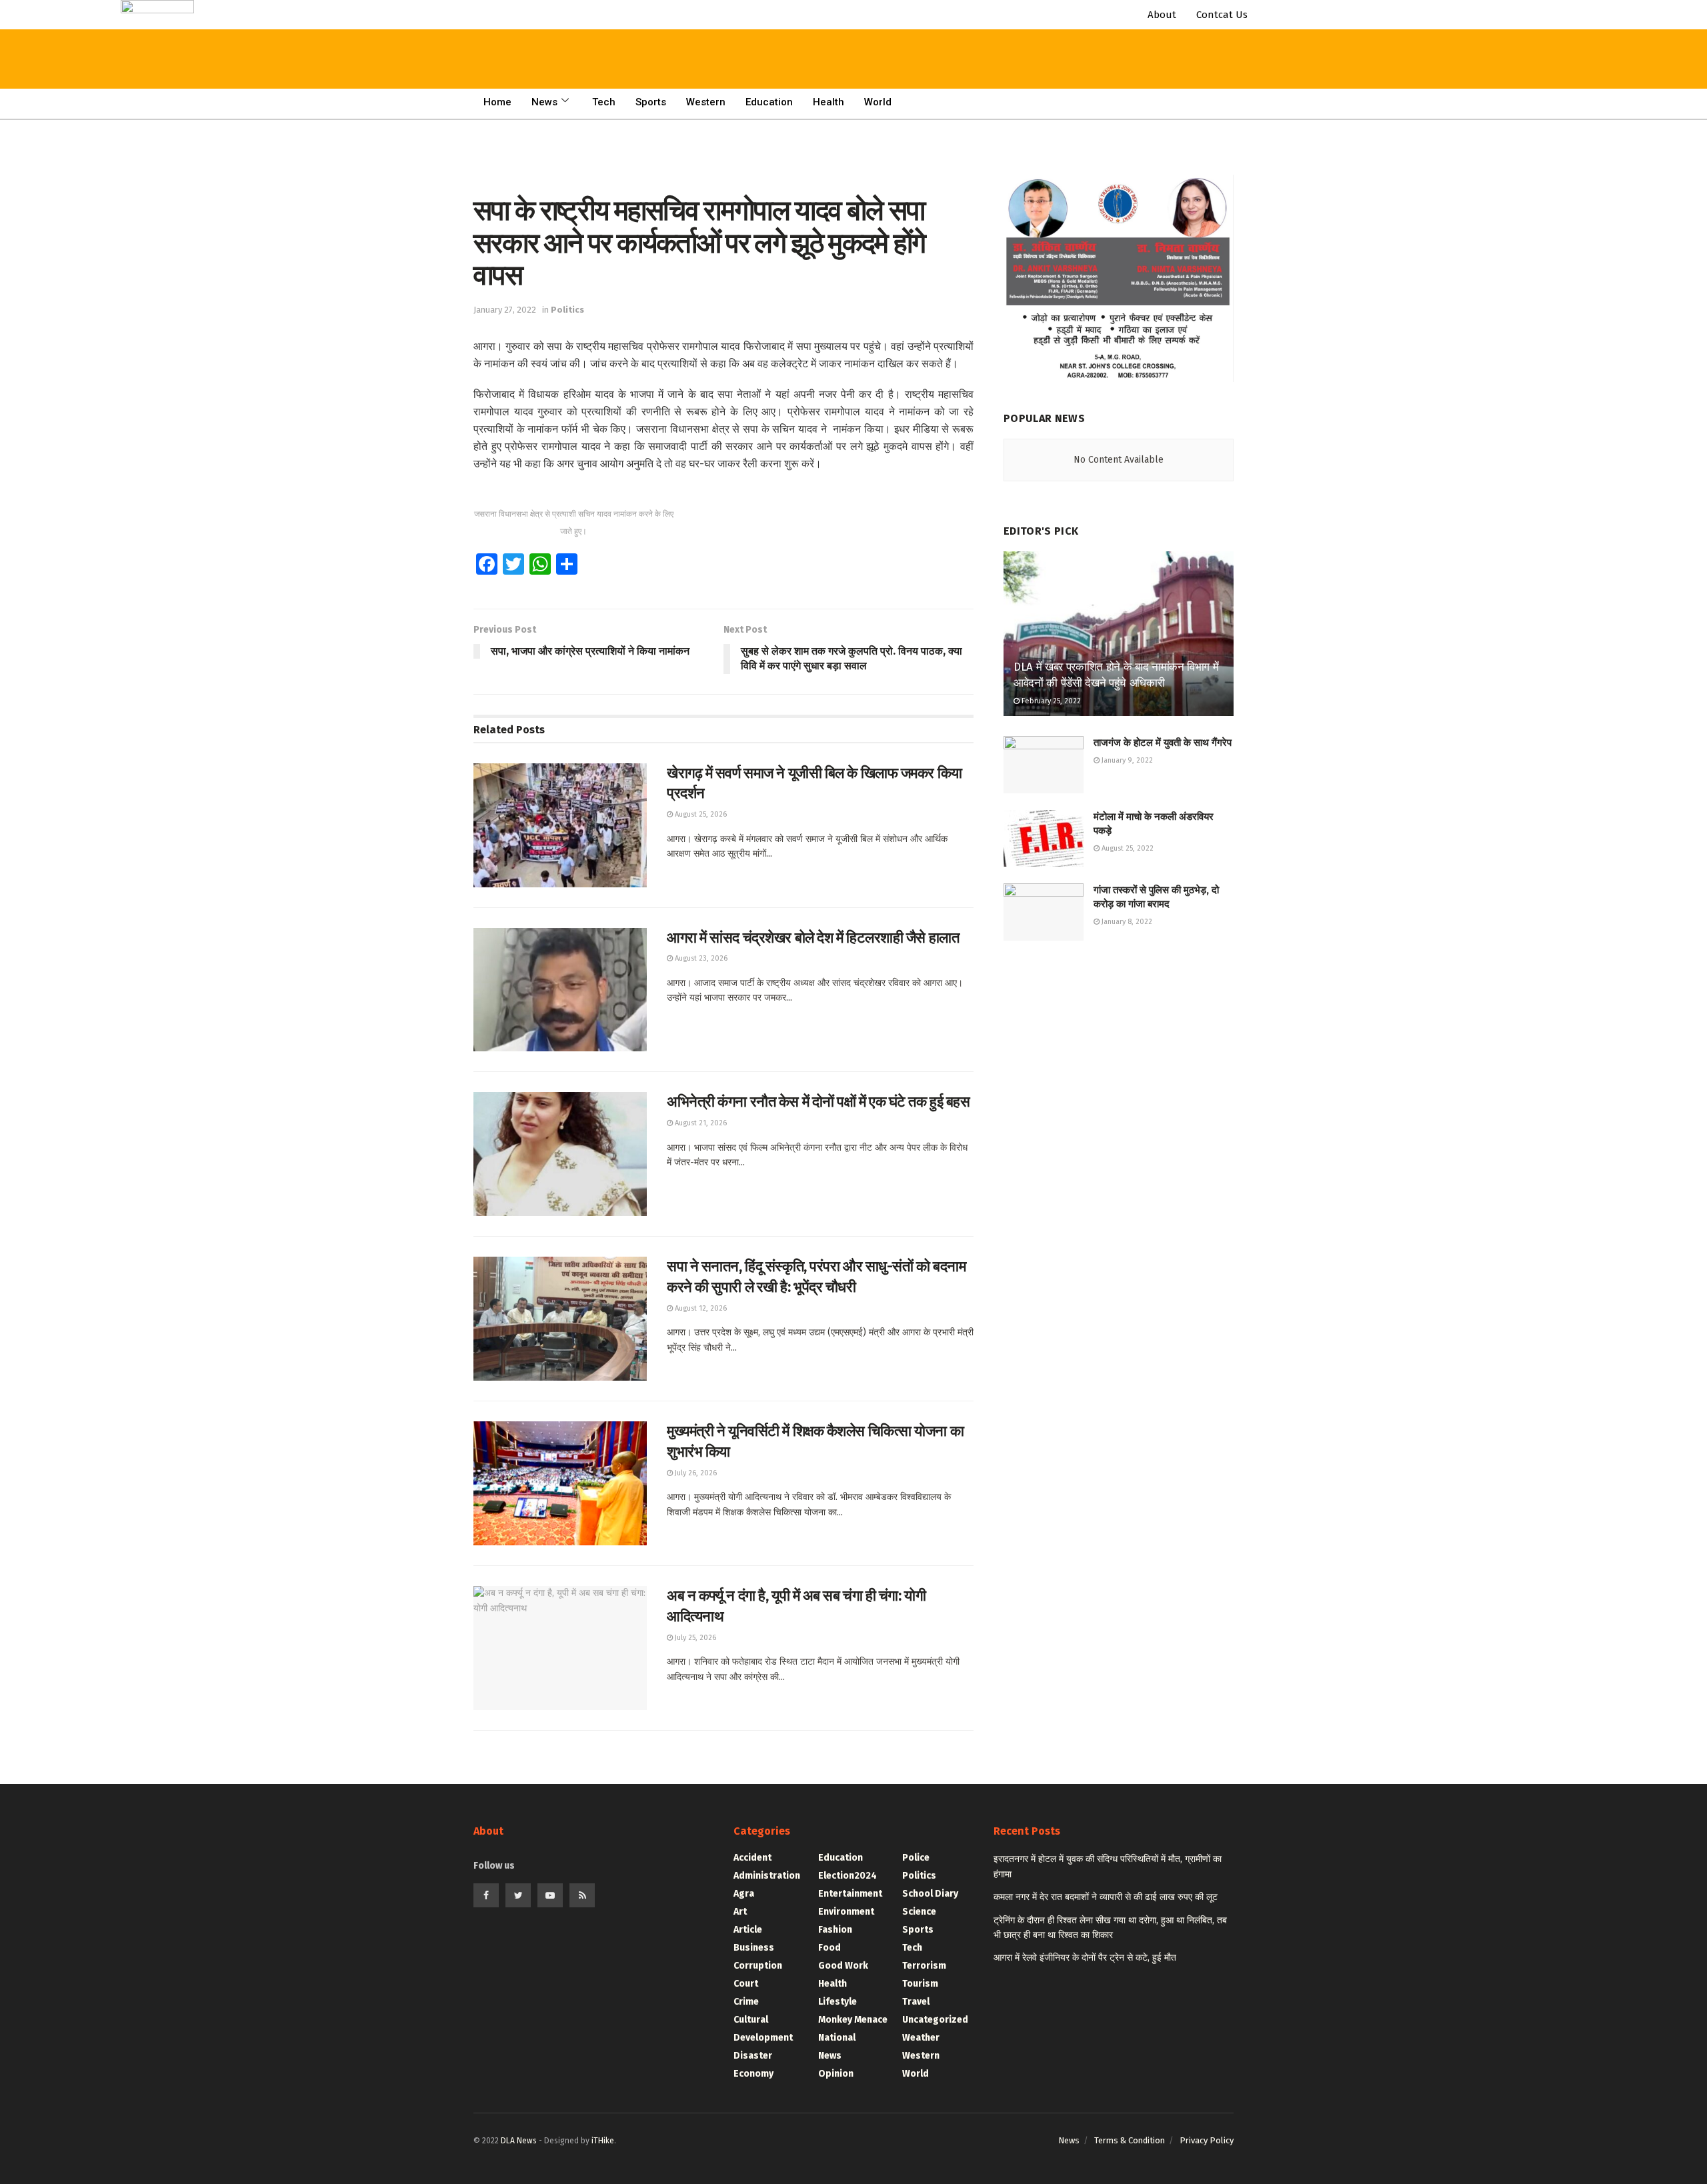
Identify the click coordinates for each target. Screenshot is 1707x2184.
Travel (916, 2002)
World (878, 102)
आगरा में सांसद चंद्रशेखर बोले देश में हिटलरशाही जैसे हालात (813, 938)
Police (916, 1858)
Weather (921, 2038)
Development (763, 2038)
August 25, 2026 (700, 814)
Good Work (843, 1966)
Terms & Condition (1130, 2140)
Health (828, 102)
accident (752, 1858)
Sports (651, 102)
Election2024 (847, 1876)
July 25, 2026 (694, 1638)
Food (829, 1948)
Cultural (751, 2020)
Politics (567, 310)
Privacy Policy (1207, 2140)
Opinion (836, 2074)
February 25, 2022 (1050, 701)
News (544, 102)
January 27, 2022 (505, 310)
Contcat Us (1222, 15)
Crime (746, 2002)
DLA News (519, 2141)
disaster (753, 2056)
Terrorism (924, 1966)
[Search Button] (401, 27)
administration (767, 1876)
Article (748, 1930)
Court (746, 1984)
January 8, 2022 (1126, 922)
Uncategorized (935, 2020)
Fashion (835, 1930)
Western (706, 102)
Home (497, 102)
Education (769, 102)
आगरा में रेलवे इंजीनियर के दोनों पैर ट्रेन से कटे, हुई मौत (1085, 1958)
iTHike (603, 2141)
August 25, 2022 (1127, 848)
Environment (846, 1912)
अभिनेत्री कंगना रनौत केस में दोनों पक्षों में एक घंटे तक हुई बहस (818, 1102)
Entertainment (850, 1894)
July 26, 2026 (695, 1473)
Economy (753, 2074)
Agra (744, 1894)
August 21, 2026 (700, 1123)
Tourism (920, 1984)
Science (919, 1912)
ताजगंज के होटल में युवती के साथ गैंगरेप (1163, 743)
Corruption (758, 1966)
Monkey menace (853, 2020)
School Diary (930, 1894)
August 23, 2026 (700, 958)
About (1162, 15)
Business (754, 1948)
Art (740, 1912)
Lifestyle (837, 2002)
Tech (604, 102)
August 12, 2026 (700, 1308)
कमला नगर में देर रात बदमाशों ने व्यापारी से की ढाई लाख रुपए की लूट (1106, 1897)
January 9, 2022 (1126, 760)
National (837, 2038)
